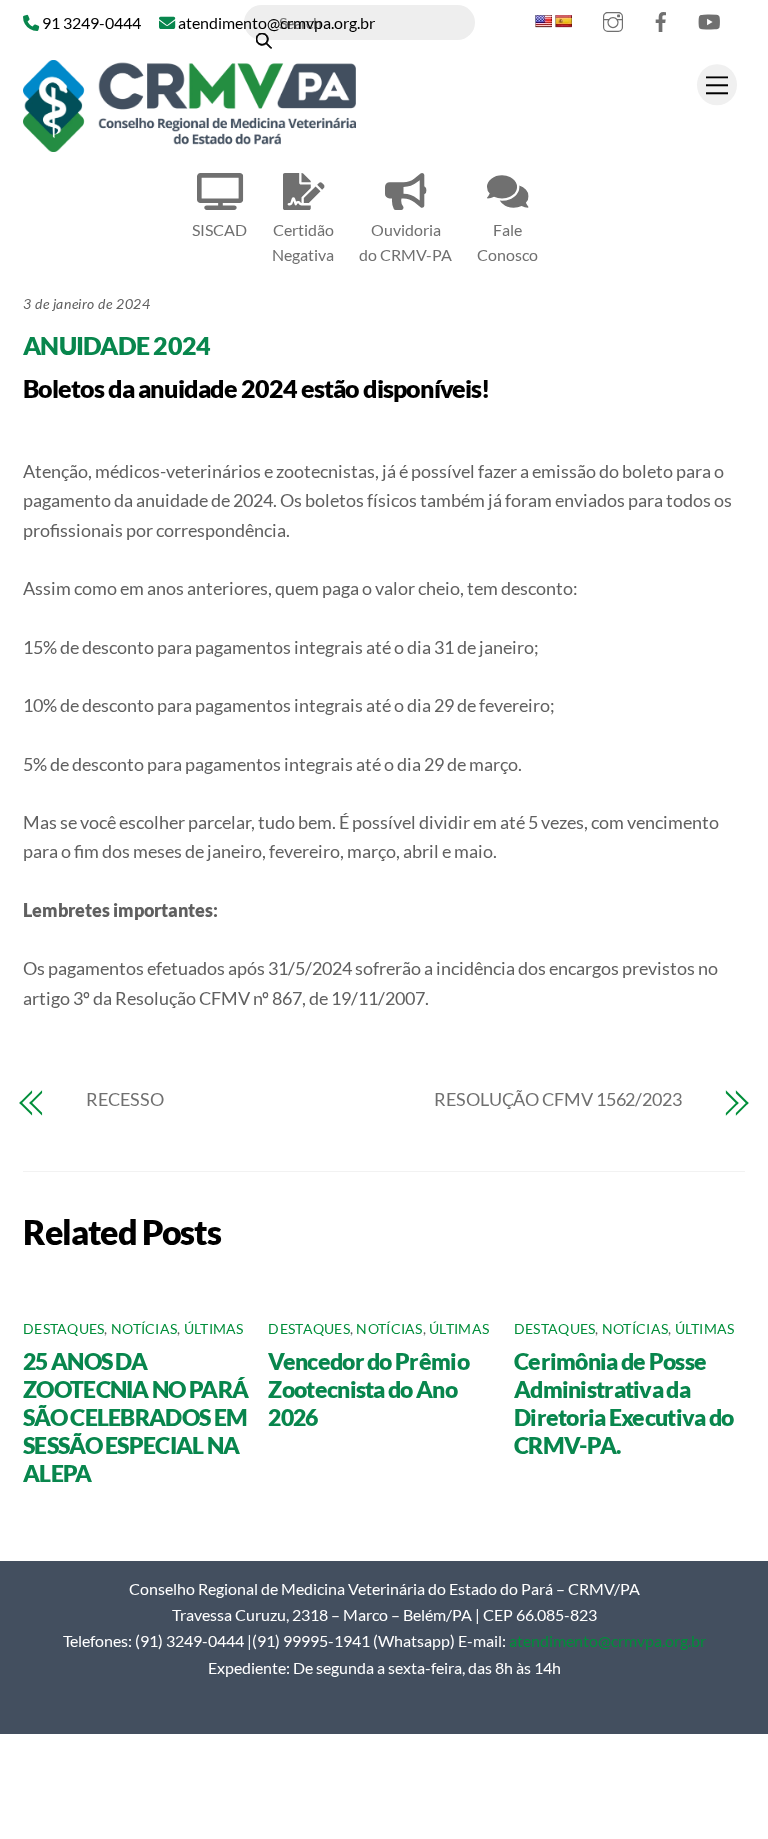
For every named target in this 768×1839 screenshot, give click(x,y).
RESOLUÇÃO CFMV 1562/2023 (558, 1099)
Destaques (63, 1329)
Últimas (214, 1329)
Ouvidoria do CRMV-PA (405, 242)
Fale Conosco (507, 242)
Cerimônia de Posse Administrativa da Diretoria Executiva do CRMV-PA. (624, 1403)
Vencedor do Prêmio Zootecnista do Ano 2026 (368, 1389)
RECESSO (124, 1099)
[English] (543, 21)
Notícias (144, 1329)
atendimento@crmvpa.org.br (607, 1640)
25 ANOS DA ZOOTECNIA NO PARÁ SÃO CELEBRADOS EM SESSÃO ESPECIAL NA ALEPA (135, 1417)
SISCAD (219, 229)
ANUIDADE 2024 (116, 345)
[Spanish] (563, 21)
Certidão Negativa (303, 242)
